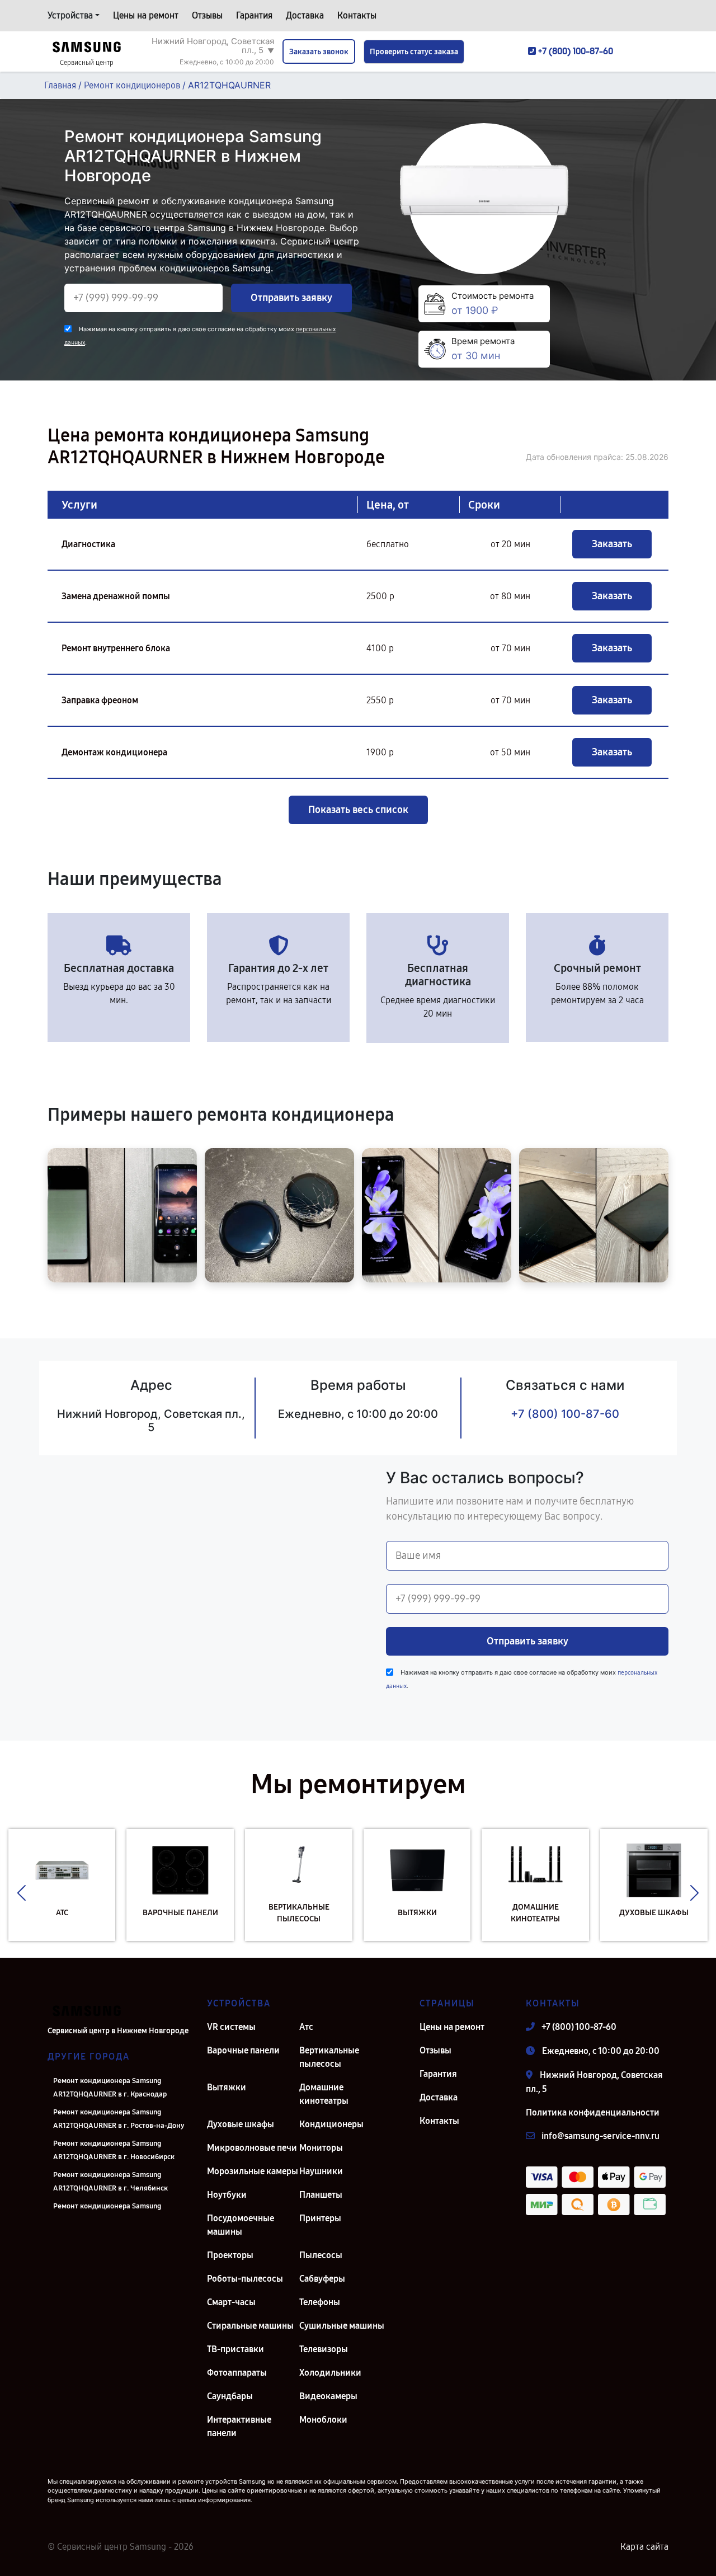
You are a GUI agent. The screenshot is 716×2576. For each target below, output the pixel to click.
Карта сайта (644, 2547)
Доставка (305, 15)
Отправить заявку (291, 298)
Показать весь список (358, 810)
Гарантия (254, 15)
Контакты (357, 15)
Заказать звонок (319, 52)
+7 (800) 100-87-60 (565, 1414)
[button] (22, 1893)
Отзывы (207, 15)
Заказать (612, 544)
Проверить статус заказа (414, 52)
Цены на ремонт (146, 15)
